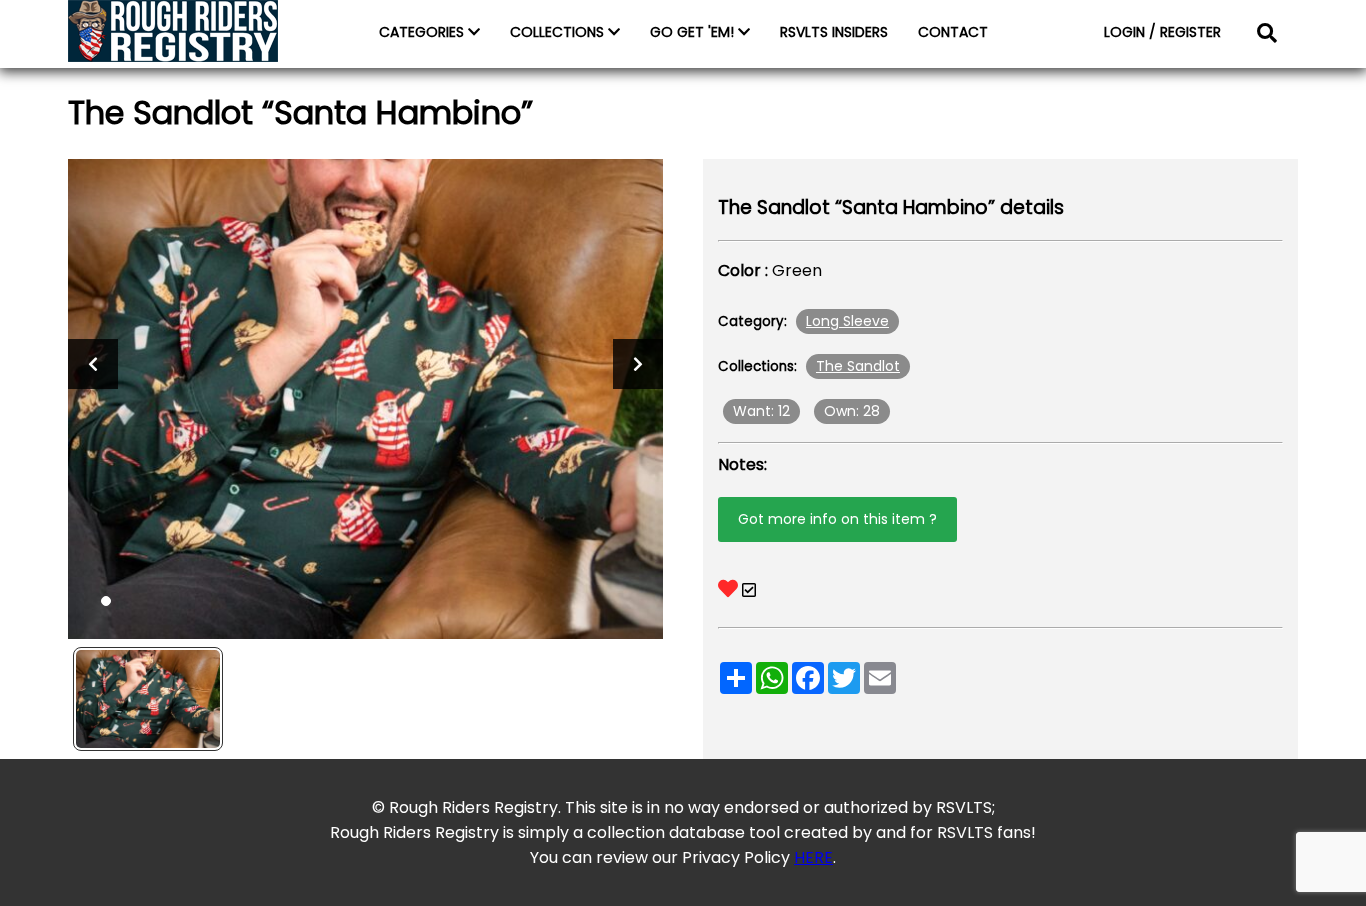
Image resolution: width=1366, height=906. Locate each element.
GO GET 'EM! (694, 32)
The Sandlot (858, 366)
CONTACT (953, 32)
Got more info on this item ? (837, 519)
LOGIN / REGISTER (1162, 32)
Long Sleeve (847, 321)
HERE (813, 857)
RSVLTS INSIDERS (834, 32)
